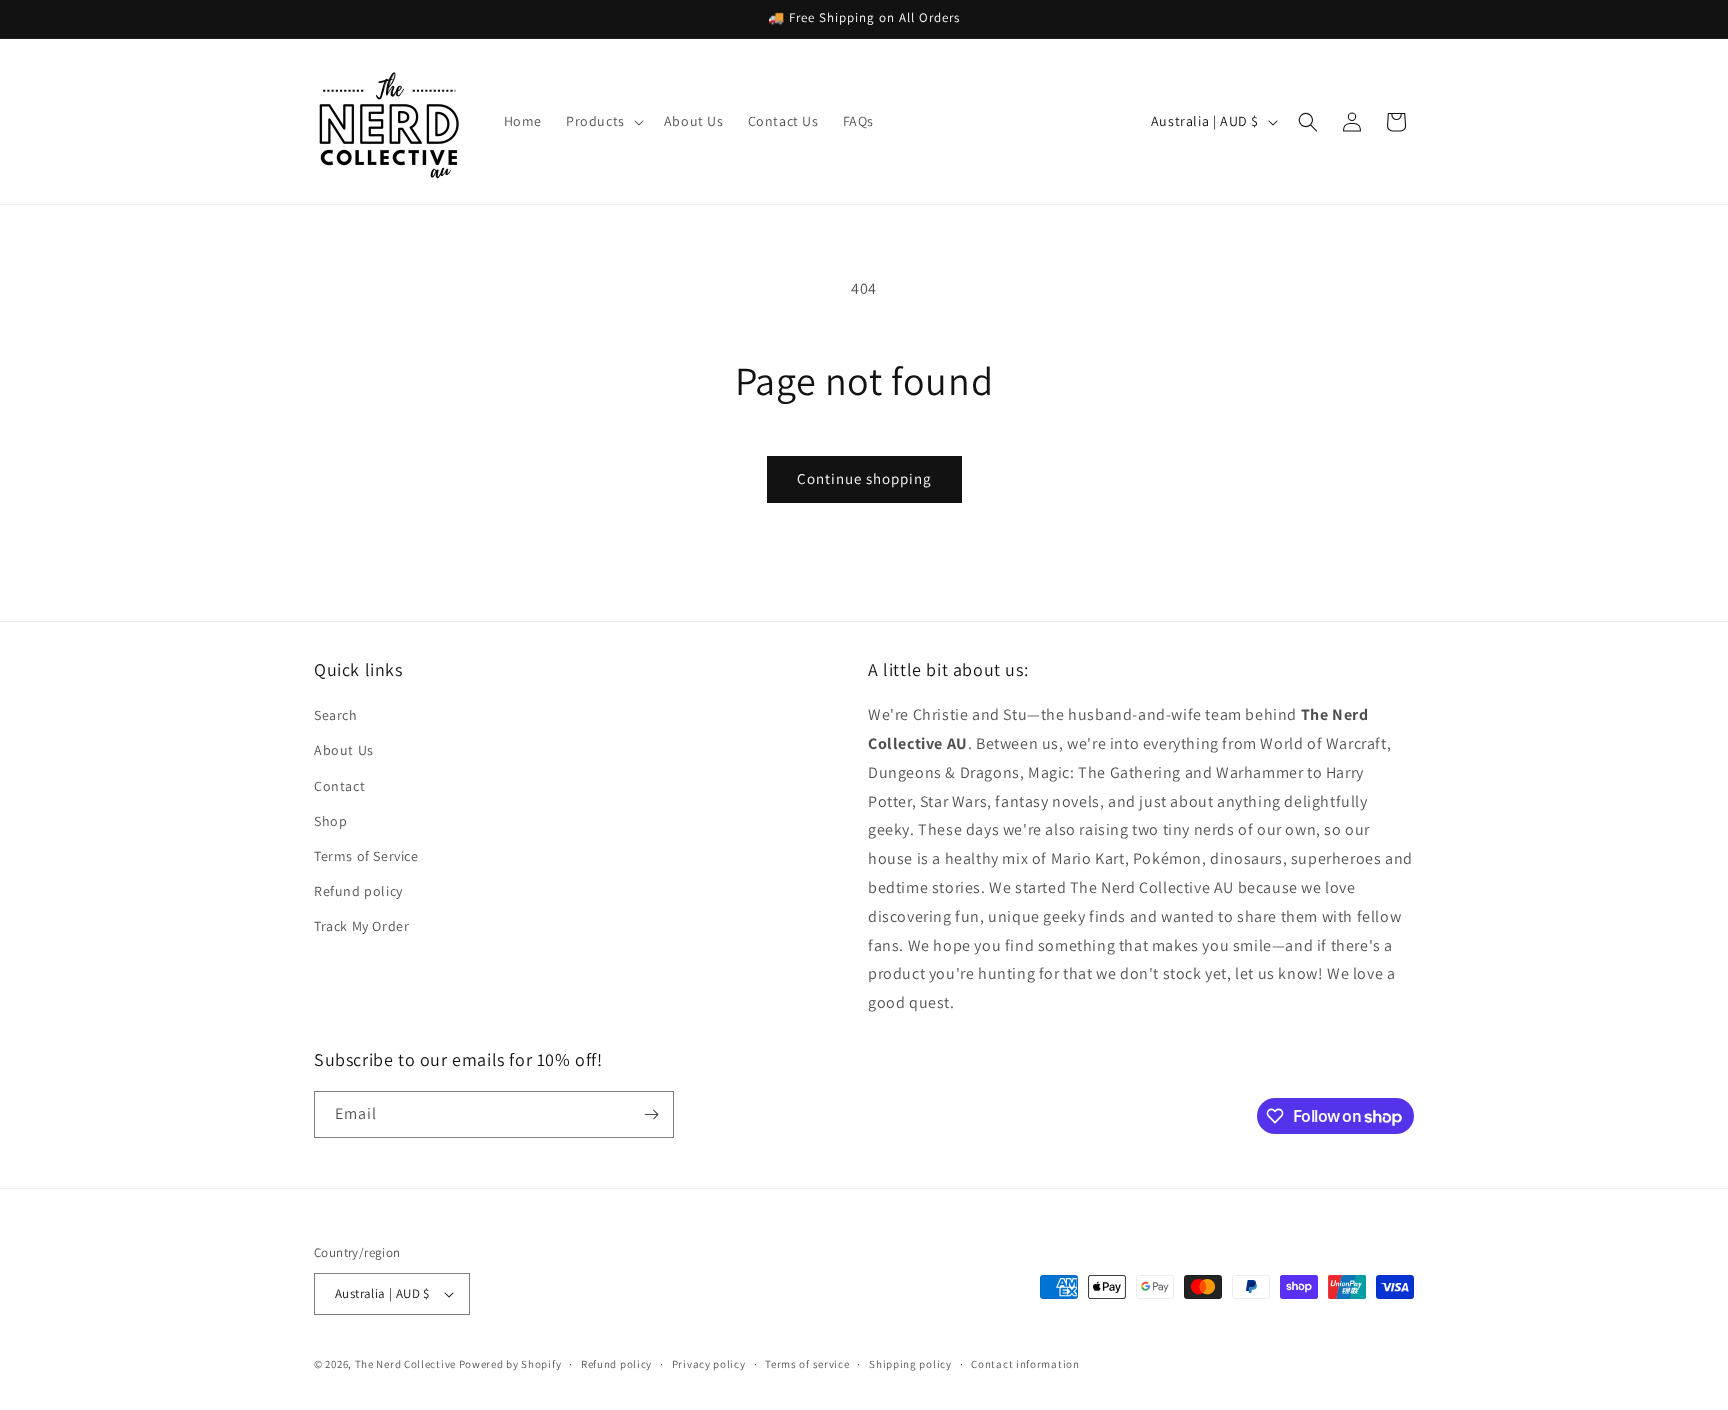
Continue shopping (864, 478)
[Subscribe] (651, 1114)
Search (336, 715)
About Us (344, 750)
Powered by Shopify (510, 1364)
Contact (339, 786)
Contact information (1025, 1364)
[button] (603, 121)
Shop (330, 821)
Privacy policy (709, 1364)
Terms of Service (366, 856)
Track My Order (361, 926)
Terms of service (807, 1364)
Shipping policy (910, 1364)
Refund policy (358, 891)
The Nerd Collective (405, 1364)
